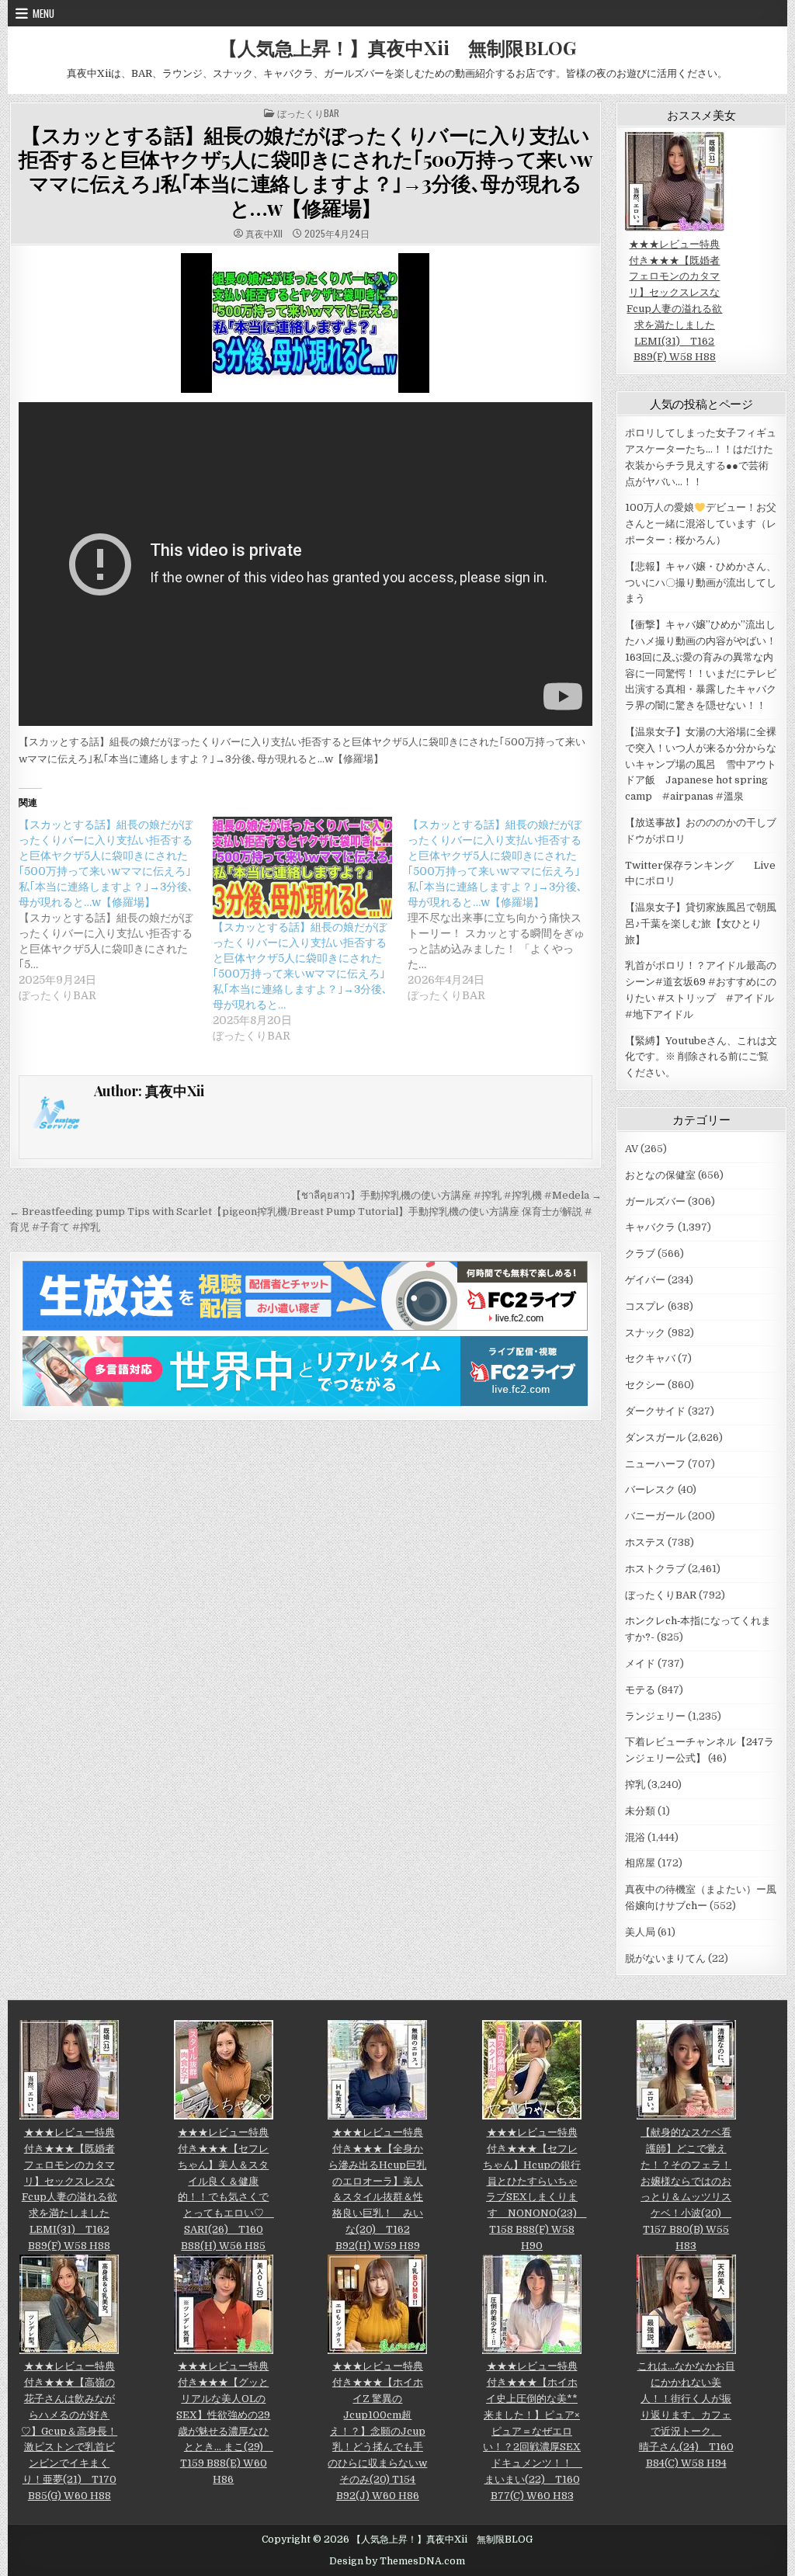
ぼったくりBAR (308, 113)
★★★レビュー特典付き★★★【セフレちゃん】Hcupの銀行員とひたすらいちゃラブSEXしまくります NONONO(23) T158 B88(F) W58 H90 (535, 2189)
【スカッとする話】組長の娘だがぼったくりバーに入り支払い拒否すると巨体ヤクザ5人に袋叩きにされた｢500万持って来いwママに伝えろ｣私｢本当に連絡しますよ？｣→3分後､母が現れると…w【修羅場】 (306, 171)
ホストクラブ (655, 1569)
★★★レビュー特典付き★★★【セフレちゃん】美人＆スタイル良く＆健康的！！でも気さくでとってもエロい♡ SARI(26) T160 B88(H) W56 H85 (226, 2189)
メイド (640, 1663)
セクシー (645, 1385)
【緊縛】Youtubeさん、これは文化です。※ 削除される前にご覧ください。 (701, 1057)
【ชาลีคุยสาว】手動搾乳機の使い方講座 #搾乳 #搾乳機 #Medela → (446, 1195)
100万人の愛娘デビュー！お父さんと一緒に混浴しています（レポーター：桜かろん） (701, 524)
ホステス (645, 1542)
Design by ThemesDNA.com (397, 2561)
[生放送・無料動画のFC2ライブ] (305, 1327)
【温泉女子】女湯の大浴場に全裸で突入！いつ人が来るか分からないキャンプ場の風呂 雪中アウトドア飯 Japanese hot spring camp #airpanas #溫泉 (701, 764)
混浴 (635, 1837)
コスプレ (645, 1306)
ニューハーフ (655, 1464)
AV (632, 1149)
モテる (640, 1690)
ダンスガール (655, 1437)
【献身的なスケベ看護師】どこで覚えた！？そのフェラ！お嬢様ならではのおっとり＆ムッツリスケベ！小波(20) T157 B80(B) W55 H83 (686, 2189)
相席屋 (640, 1863)
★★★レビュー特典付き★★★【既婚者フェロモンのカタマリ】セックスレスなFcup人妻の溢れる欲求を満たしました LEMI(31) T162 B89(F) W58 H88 (674, 300)
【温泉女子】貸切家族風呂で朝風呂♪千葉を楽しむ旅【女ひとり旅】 (701, 923)
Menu (43, 13)
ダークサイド (655, 1411)
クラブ (640, 1253)
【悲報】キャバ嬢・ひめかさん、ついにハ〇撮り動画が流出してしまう (701, 583)
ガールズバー (655, 1201)
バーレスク (650, 1489)
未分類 (640, 1811)
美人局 (640, 1932)
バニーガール (655, 1516)
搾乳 (635, 1784)
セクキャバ (650, 1358)
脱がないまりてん (665, 1958)
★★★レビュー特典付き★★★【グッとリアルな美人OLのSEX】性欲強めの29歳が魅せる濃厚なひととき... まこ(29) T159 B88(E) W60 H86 (225, 2423)
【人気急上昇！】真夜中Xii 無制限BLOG (397, 47)
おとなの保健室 (660, 1175)
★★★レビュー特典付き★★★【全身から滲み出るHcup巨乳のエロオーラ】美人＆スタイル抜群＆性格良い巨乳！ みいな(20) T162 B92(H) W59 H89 (377, 2189)
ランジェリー (655, 1716)
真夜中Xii (264, 234)
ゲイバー (645, 1280)
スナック (645, 1333)
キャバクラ (650, 1227)
